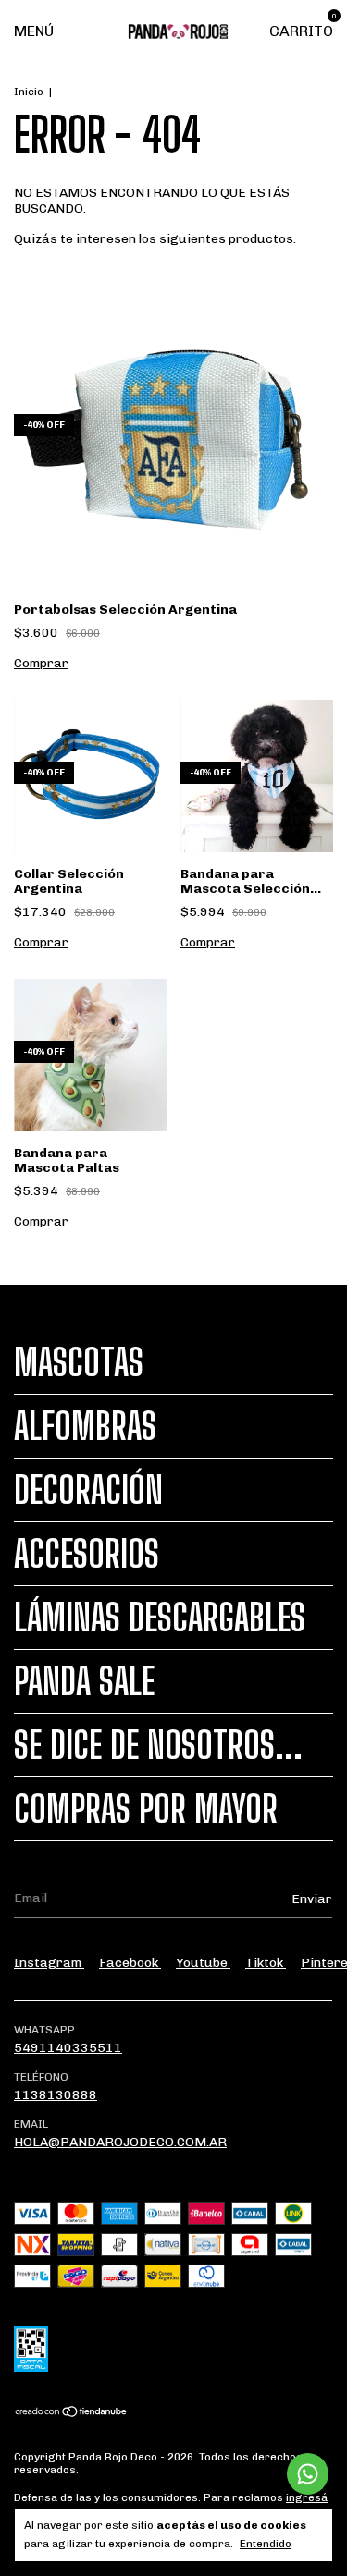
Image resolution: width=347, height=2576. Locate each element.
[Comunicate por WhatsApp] (308, 2474)
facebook (130, 1963)
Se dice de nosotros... (158, 1745)
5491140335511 (68, 2048)
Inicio (29, 92)
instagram (49, 1963)
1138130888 (56, 2095)
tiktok (266, 1963)
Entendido (266, 2544)
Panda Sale (84, 1681)
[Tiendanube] (72, 2414)
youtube (203, 1963)
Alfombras (85, 1426)
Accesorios (87, 1554)
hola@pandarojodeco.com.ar (120, 2142)
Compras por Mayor (146, 1809)
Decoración (88, 1490)
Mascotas (79, 1362)
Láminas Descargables (160, 1618)
